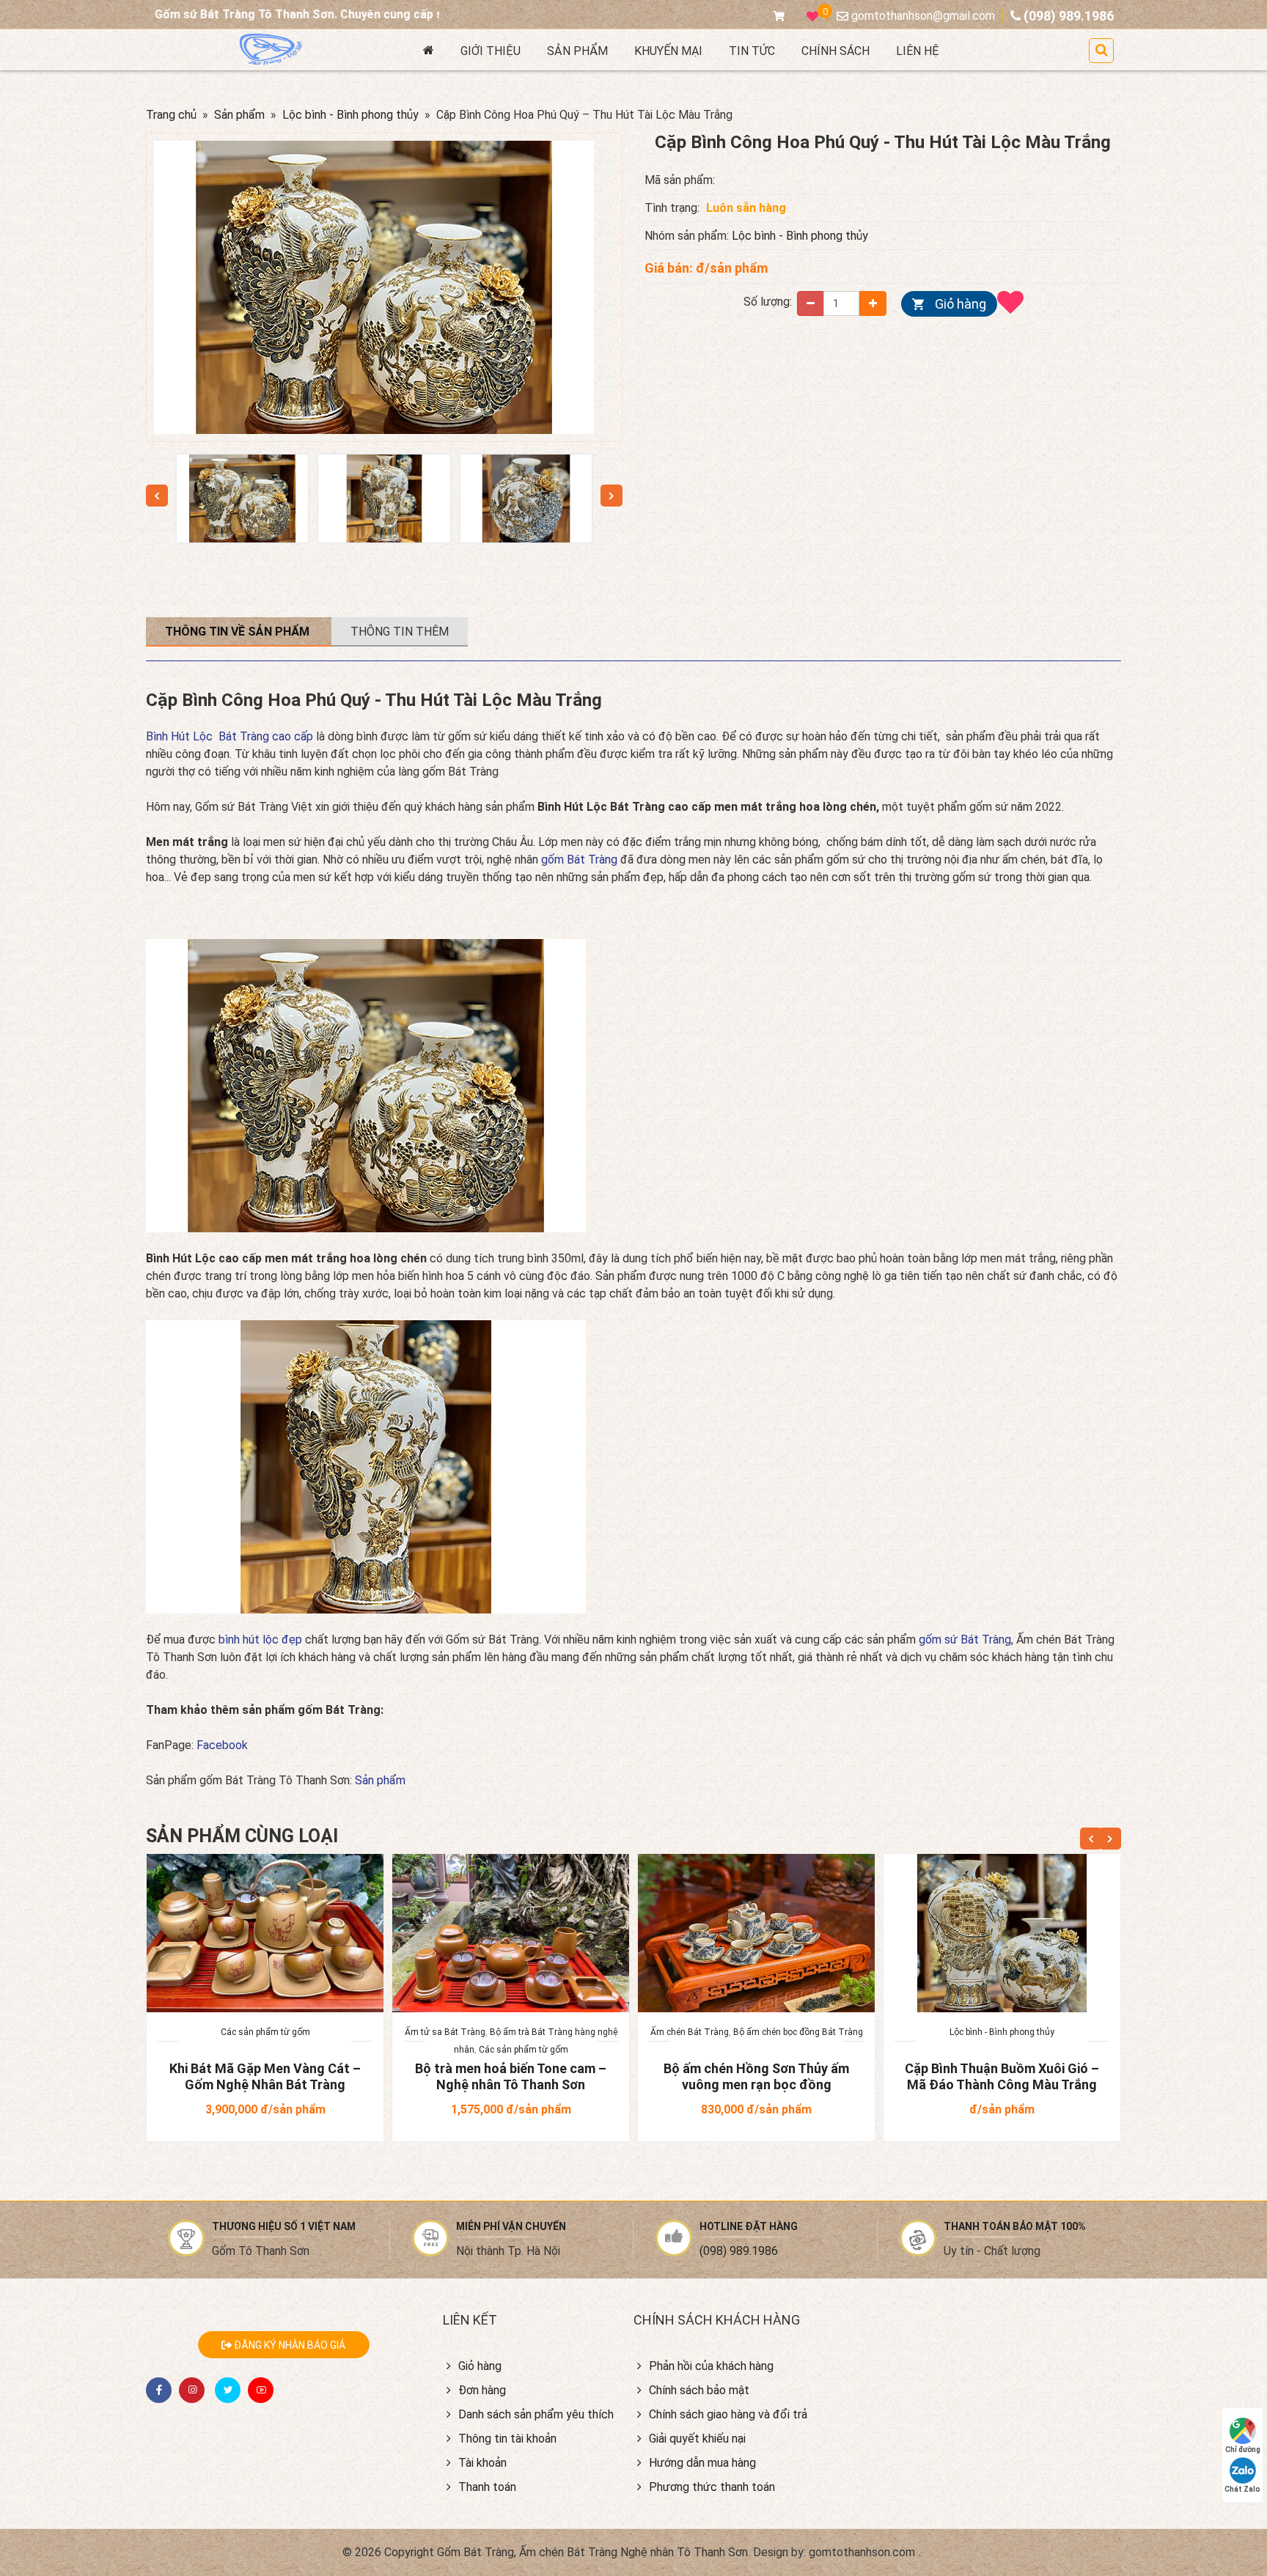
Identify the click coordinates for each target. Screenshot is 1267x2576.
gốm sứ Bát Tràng (965, 1640)
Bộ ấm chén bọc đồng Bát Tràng (798, 2032)
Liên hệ (918, 51)
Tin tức (752, 51)
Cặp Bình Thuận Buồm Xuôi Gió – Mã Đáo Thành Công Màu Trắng (1002, 2076)
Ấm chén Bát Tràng (690, 2032)
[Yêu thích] (1014, 302)
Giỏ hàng (961, 304)
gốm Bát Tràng (579, 860)
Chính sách (836, 51)
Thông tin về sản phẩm (239, 632)
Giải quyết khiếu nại (697, 2439)
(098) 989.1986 (739, 2251)
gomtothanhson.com (862, 2552)
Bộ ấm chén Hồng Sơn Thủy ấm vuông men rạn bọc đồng (756, 2076)
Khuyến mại (668, 51)
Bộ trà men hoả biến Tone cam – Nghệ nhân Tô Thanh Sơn (511, 2076)
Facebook (222, 1745)
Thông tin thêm (400, 632)
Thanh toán (487, 2487)
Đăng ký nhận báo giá (289, 2345)
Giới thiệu (491, 51)
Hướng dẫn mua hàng (702, 2463)
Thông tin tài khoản (507, 2439)
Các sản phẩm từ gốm (265, 2032)
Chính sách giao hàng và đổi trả (728, 2414)
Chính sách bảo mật (699, 2390)
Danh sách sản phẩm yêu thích (536, 2414)
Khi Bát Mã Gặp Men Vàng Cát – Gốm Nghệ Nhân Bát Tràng (265, 2076)
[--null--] (242, 498)
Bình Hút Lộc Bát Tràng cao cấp (229, 736)
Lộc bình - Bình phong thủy (350, 115)
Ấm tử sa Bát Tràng (445, 2032)
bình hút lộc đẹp (262, 1640)
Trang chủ (171, 115)
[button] (1101, 51)
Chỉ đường (1243, 2450)
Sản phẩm (577, 51)
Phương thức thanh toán (712, 2487)
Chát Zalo (1242, 2489)
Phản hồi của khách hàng (711, 2366)
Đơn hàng (482, 2390)
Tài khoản (482, 2463)
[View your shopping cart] (782, 16)
